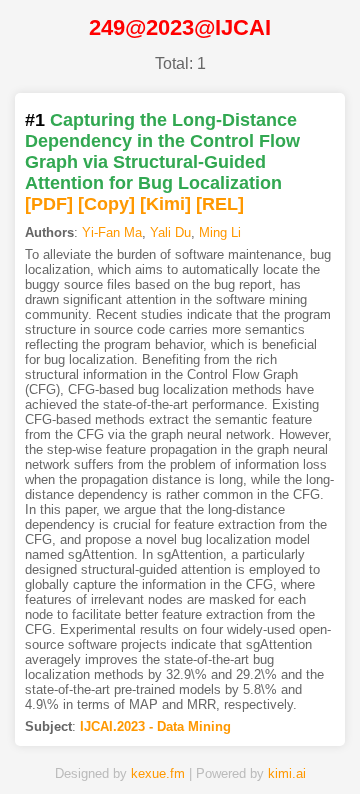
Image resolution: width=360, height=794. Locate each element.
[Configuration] (238, 747)
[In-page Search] (123, 747)
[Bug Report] (295, 747)
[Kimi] (165, 204)
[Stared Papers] (180, 747)
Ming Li (220, 232)
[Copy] (106, 204)
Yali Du (170, 232)
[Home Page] (65, 747)
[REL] (220, 204)
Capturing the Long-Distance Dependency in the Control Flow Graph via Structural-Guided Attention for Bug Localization (162, 151)
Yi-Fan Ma (112, 232)
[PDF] (49, 204)
